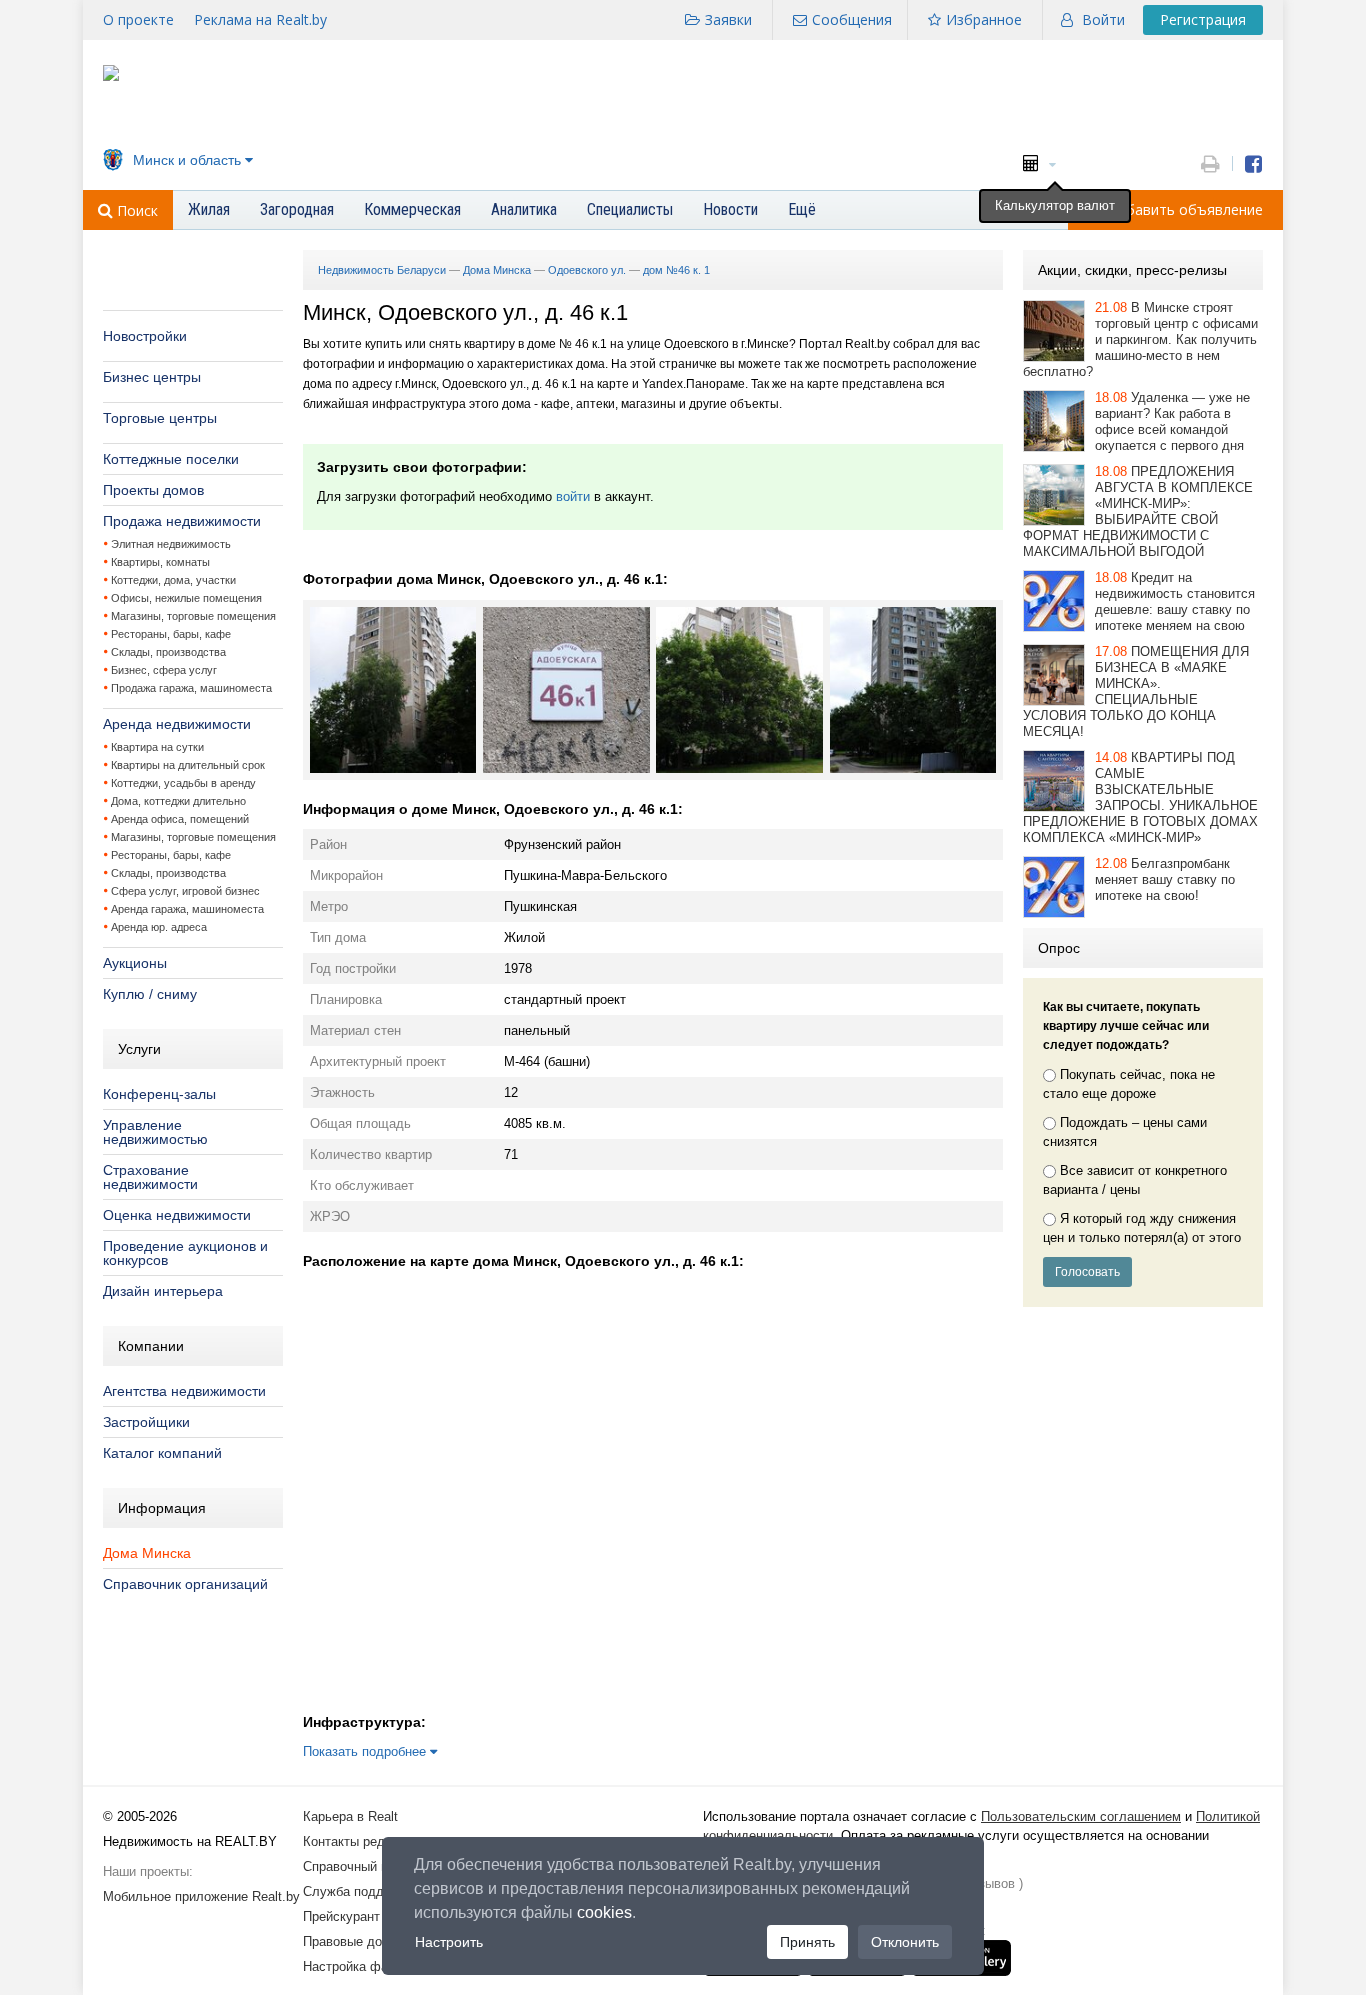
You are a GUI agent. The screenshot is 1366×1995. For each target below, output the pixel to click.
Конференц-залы (159, 1094)
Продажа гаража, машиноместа (191, 688)
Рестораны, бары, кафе (171, 634)
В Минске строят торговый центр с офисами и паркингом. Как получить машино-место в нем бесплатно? (1140, 339)
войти (573, 496)
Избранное (984, 19)
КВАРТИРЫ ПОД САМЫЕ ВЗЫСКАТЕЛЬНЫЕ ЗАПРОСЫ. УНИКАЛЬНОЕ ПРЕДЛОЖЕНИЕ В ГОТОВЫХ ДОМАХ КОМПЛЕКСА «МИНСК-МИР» (1140, 797)
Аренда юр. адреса (159, 927)
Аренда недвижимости (177, 724)
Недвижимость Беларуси (382, 270)
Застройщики (146, 1422)
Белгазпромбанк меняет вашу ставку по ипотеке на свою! (1165, 879)
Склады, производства (168, 652)
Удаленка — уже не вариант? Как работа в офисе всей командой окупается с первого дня (1172, 421)
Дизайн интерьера (163, 1291)
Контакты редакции (361, 1841)
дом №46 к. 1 (676, 270)
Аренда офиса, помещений (180, 819)
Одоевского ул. (587, 270)
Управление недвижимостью (155, 1132)
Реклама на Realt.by (260, 19)
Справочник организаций (185, 1584)
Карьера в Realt (350, 1816)
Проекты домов (153, 490)
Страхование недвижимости (150, 1177)
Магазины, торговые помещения (193, 616)
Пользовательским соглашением (1081, 1816)
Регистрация (1203, 19)
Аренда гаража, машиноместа (187, 909)
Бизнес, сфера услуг (164, 670)
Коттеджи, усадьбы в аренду (183, 783)
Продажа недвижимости (182, 521)
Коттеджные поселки (171, 459)
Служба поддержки (361, 1891)
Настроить (449, 1942)
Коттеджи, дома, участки (173, 580)
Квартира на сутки (157, 747)
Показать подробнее (366, 1751)
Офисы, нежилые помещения (186, 598)
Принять (807, 1942)
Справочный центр (359, 1866)
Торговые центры (160, 418)
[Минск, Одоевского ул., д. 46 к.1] (393, 768)
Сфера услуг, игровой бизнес (185, 891)
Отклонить (905, 1942)
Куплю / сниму (150, 994)
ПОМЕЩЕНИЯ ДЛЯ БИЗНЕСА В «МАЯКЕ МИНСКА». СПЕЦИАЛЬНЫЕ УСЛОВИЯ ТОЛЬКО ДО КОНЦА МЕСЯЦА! (1136, 691)
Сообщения (852, 19)
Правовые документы (368, 1941)
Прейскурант (341, 1916)
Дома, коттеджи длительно (178, 801)
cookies (604, 1912)
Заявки (728, 19)
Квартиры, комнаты (160, 562)
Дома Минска (147, 1553)
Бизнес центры (152, 377)
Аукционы (135, 963)
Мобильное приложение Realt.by (201, 1896)
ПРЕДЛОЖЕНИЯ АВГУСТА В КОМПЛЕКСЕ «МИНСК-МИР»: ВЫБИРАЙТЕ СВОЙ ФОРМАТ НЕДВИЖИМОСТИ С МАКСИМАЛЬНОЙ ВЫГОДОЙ (1138, 511)
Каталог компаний (162, 1453)
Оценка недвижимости (177, 1215)
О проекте (138, 19)
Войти (1103, 19)
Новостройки (145, 336)
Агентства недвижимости (184, 1391)
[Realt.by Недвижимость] (111, 76)
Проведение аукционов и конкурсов (185, 1253)
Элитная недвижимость (171, 544)
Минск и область (187, 160)
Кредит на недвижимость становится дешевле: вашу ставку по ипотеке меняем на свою (1175, 601)
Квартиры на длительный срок (188, 765)
